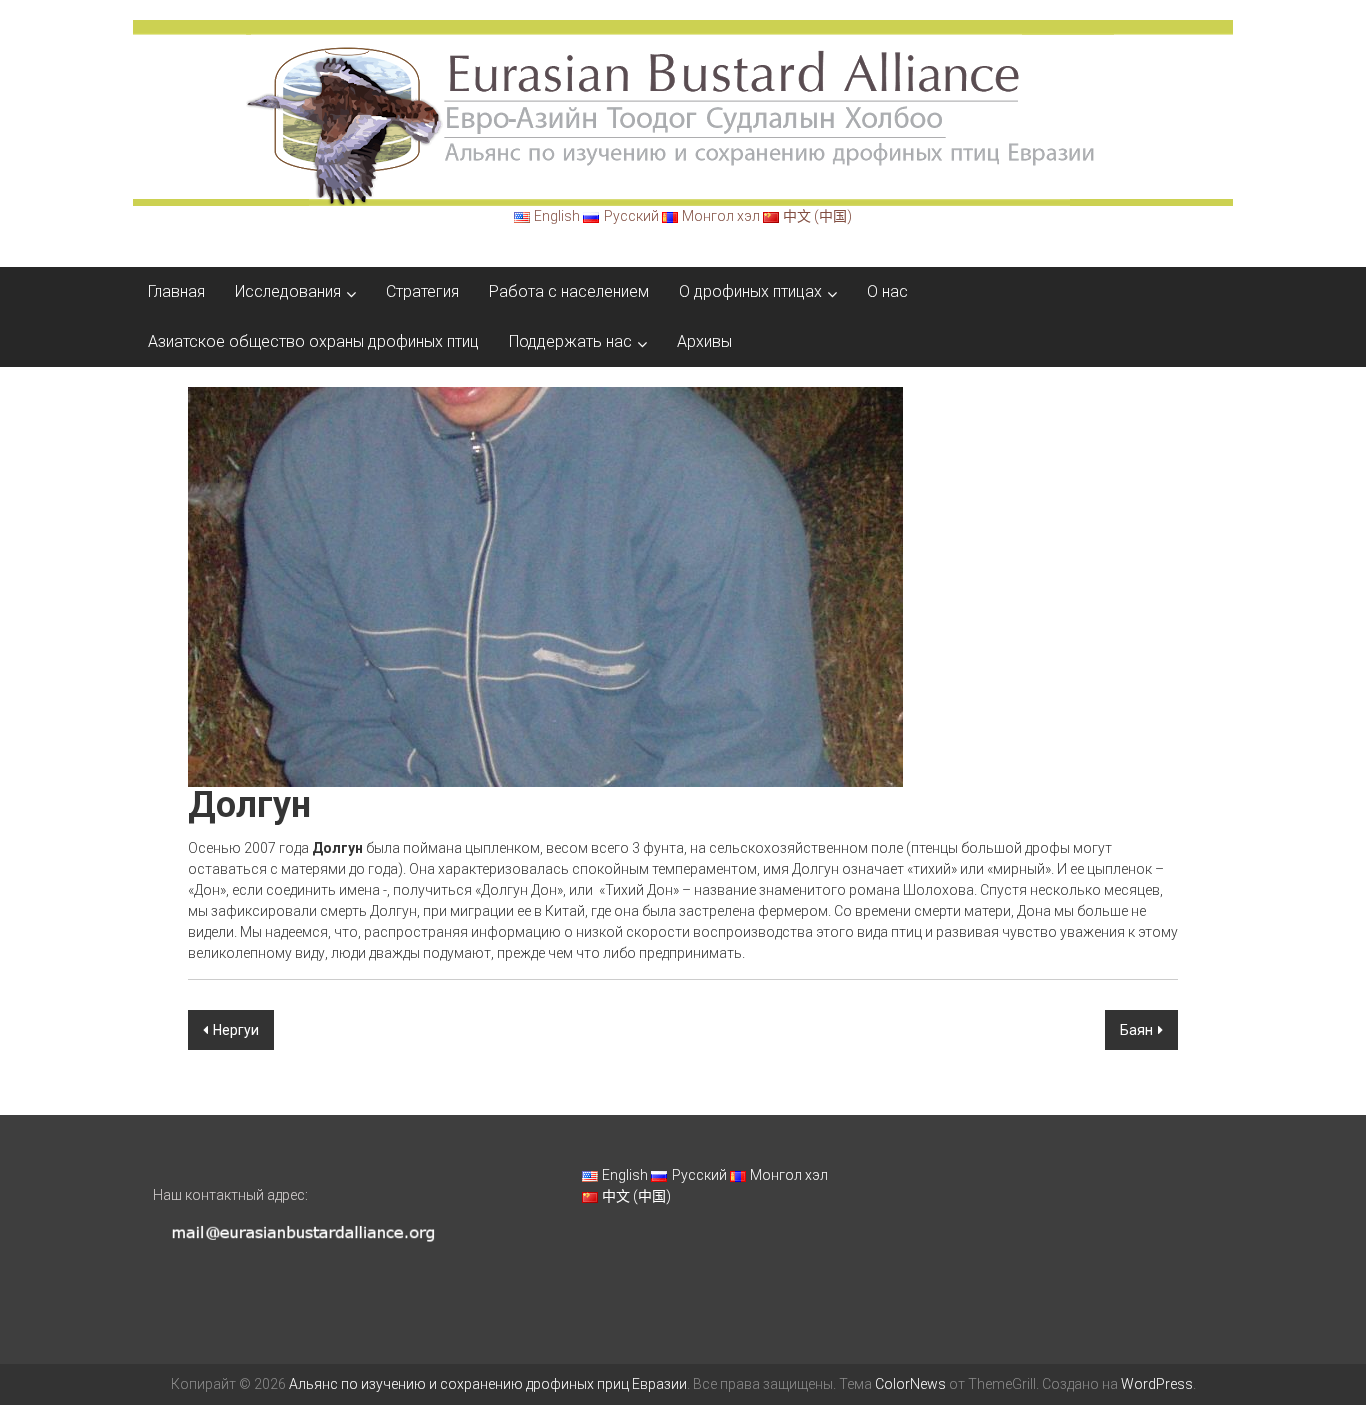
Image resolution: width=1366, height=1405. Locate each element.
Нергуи (236, 1030)
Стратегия (422, 291)
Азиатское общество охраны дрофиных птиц (313, 341)
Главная (176, 291)
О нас (887, 291)
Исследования (288, 291)
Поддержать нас (570, 341)
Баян (1136, 1030)
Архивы (704, 341)
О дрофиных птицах (750, 291)
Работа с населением (569, 291)
